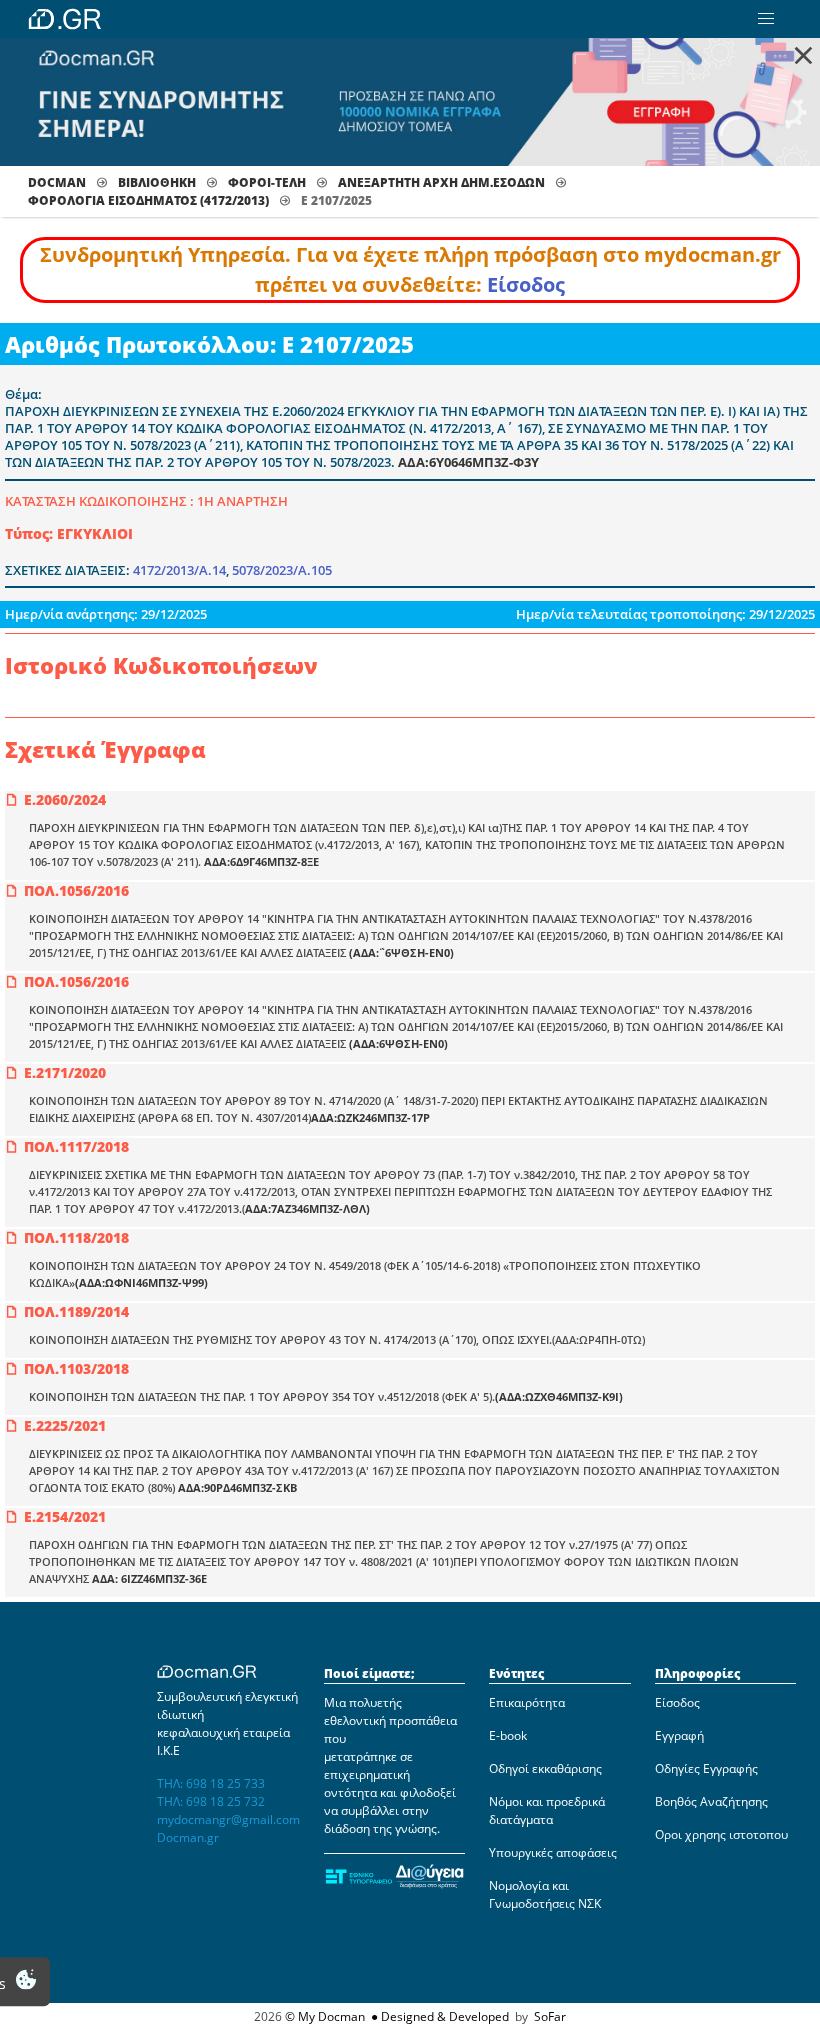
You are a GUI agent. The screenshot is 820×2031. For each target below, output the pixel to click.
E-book (508, 1735)
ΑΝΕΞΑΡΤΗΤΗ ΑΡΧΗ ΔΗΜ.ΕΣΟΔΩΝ (441, 182)
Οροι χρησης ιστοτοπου (721, 1834)
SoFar (550, 2016)
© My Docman (325, 2016)
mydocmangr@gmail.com (228, 1819)
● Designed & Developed (438, 2016)
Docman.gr (188, 1837)
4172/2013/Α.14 (179, 570)
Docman (57, 182)
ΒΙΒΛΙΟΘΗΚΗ (157, 182)
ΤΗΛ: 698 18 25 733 (211, 1783)
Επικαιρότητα (527, 1702)
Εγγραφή (679, 1735)
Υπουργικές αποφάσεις (553, 1852)
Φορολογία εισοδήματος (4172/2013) (148, 200)
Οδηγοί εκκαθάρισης (545, 1768)
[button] (766, 19)
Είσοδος (526, 284)
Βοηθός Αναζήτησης (711, 1801)
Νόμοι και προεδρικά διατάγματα (547, 1810)
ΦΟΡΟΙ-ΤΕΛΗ (267, 182)
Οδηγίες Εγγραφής (706, 1768)
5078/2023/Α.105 (282, 570)
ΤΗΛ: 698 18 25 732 (211, 1801)
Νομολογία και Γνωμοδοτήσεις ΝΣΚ (545, 1894)
